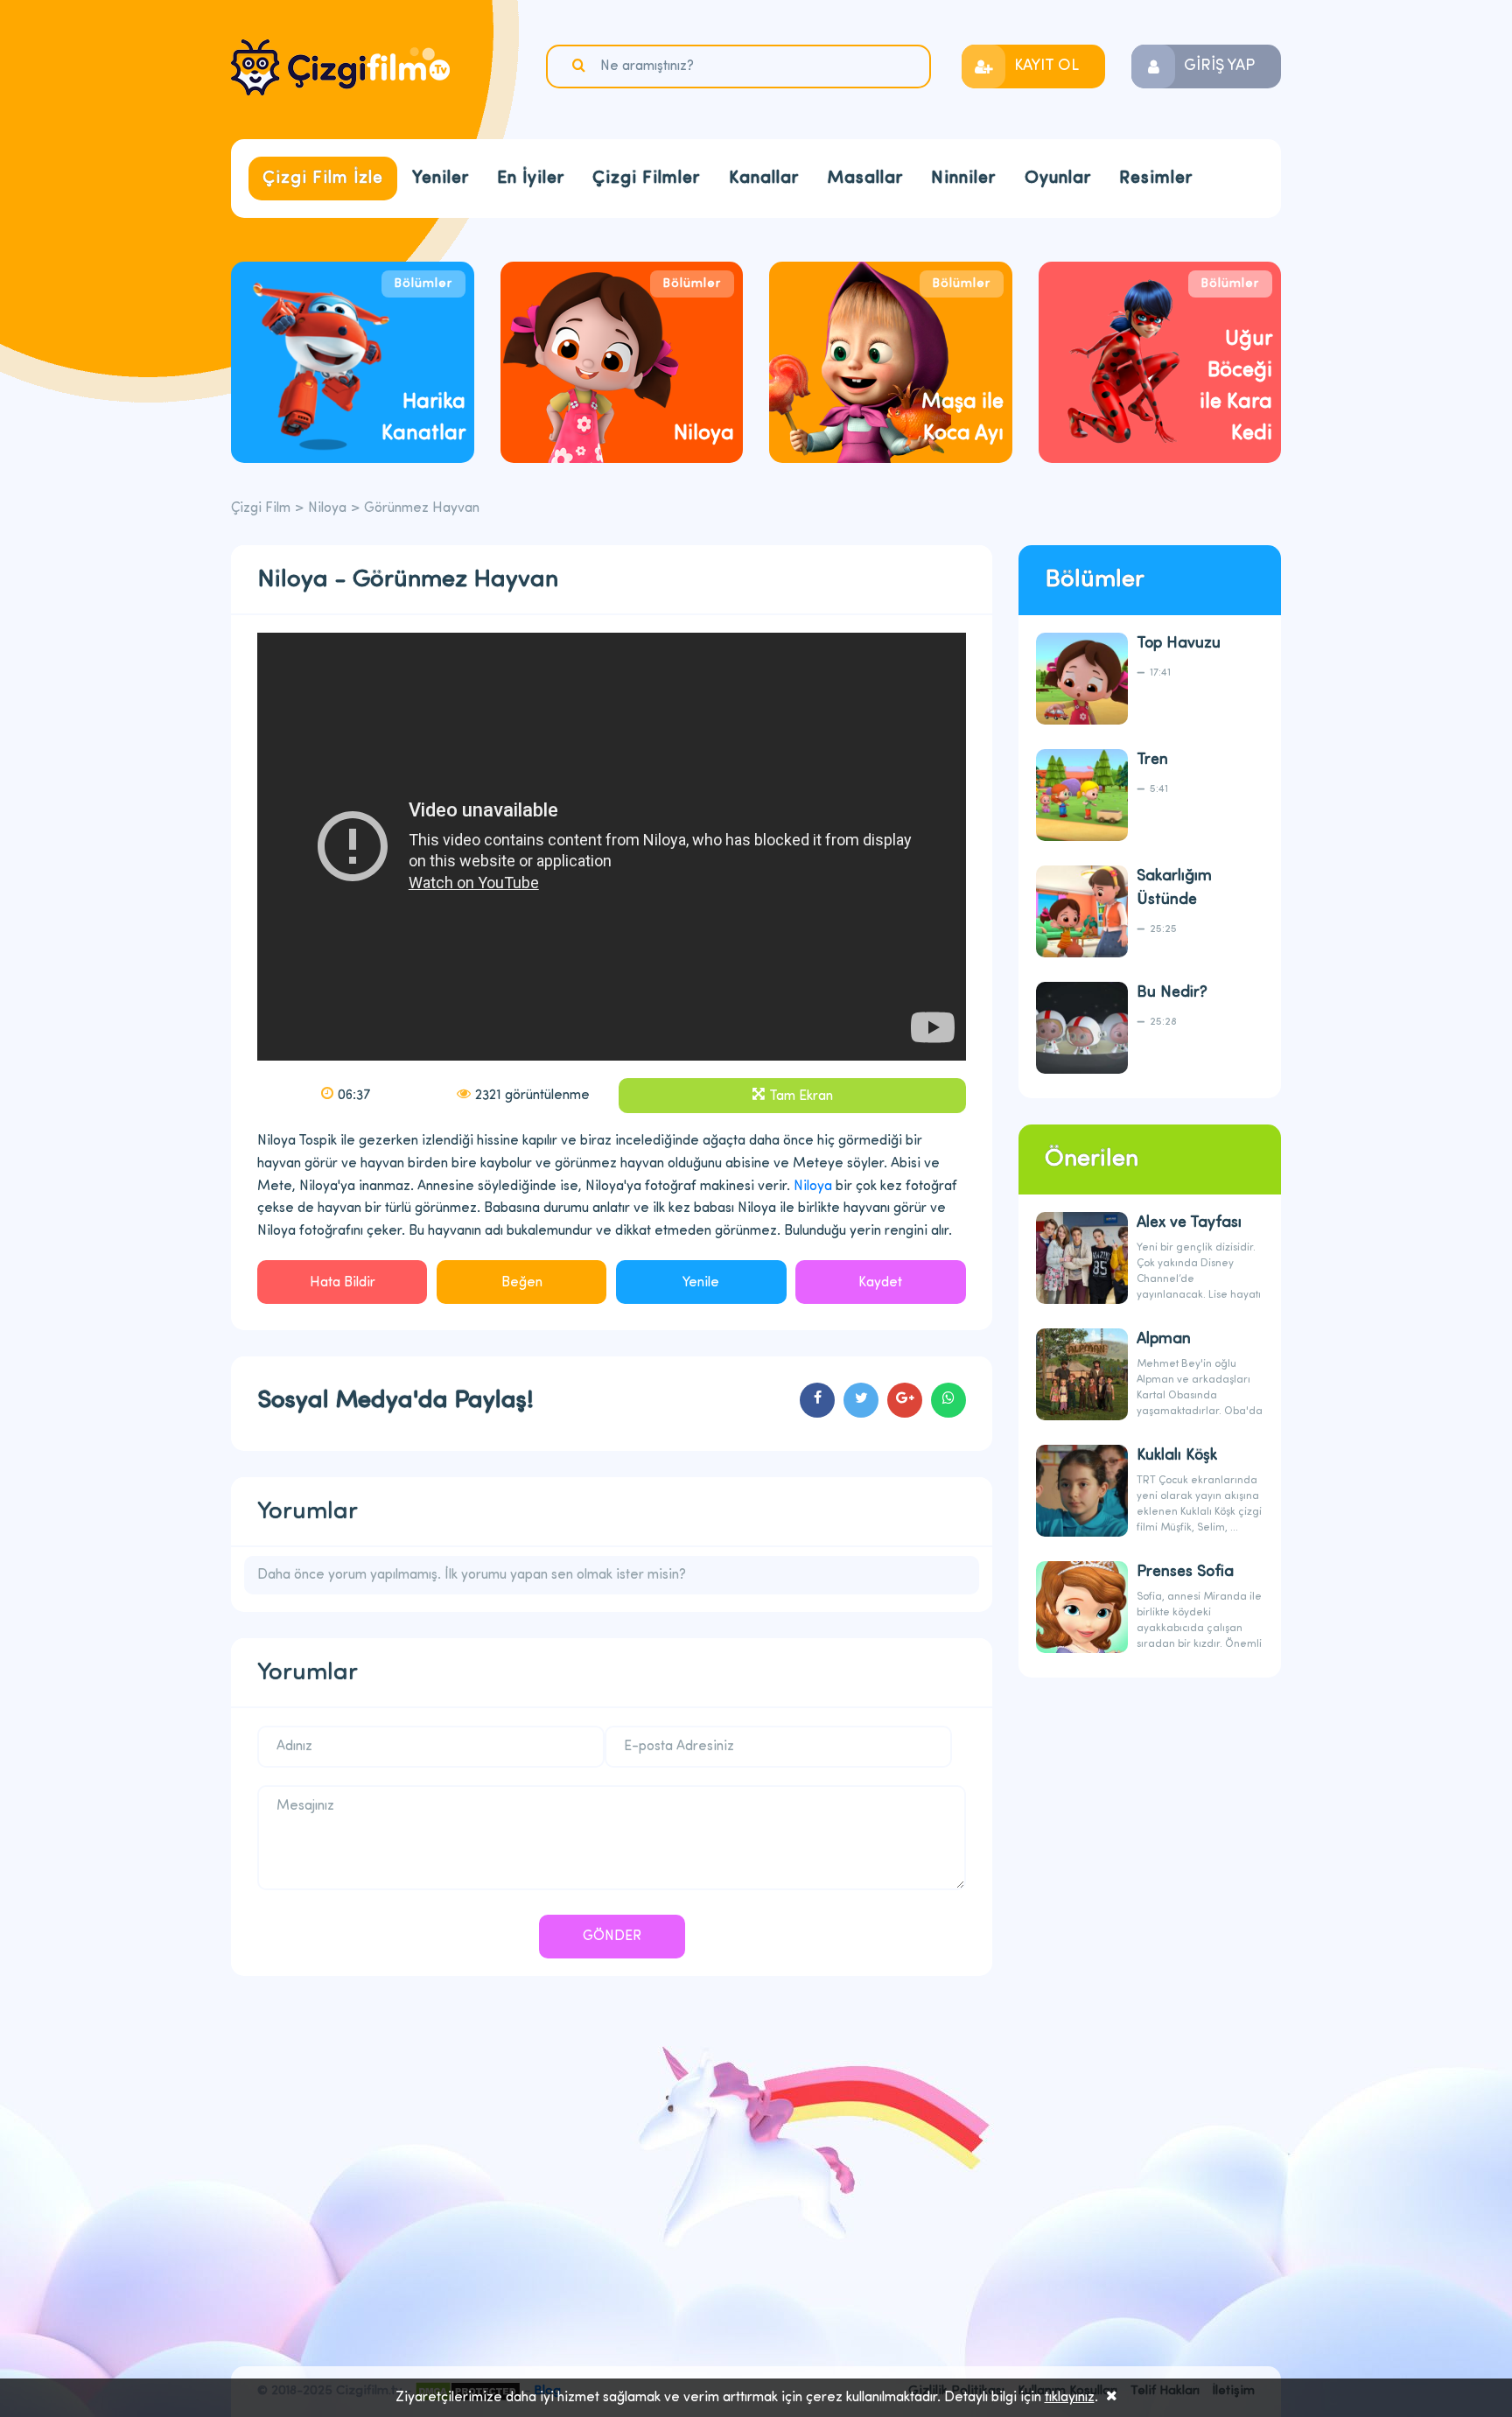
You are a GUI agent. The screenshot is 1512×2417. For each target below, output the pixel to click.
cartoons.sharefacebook (817, 1400)
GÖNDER (612, 1937)
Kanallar (764, 179)
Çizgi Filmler (646, 179)
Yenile (701, 1283)
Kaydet (880, 1283)
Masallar (865, 179)
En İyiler (531, 179)
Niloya (327, 508)
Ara (581, 66)
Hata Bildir (343, 1283)
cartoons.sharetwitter (861, 1400)
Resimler (1156, 179)
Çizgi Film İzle (323, 179)
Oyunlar (1058, 179)
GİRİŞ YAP (1219, 67)
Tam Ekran (801, 1096)
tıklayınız (1070, 2398)
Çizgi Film (340, 67)
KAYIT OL (1046, 67)
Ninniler (963, 179)
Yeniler (441, 179)
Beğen (522, 1283)
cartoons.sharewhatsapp (948, 1400)
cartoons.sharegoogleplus (905, 1400)
